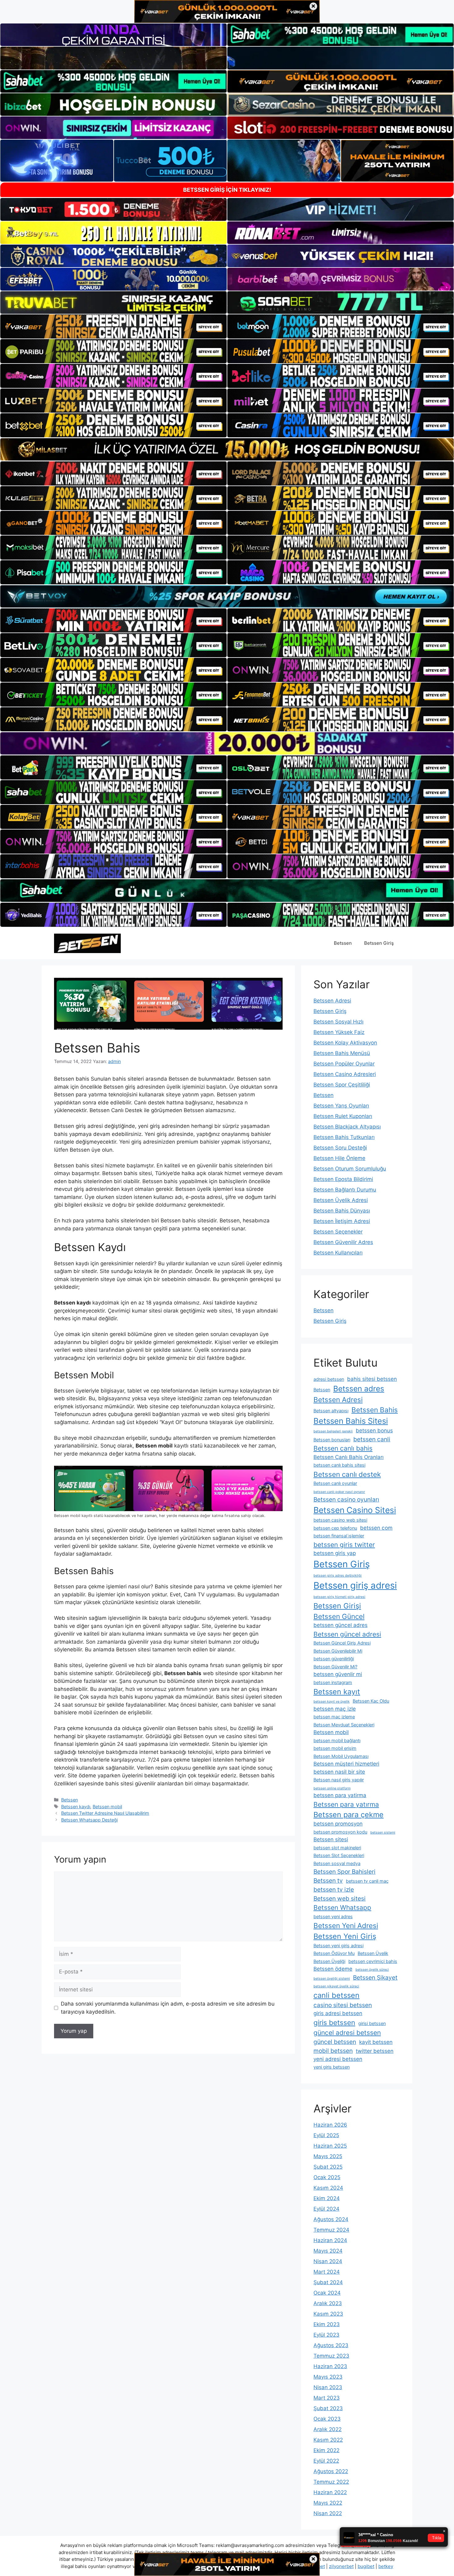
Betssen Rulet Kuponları (343, 1116)
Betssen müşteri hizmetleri (346, 1764)
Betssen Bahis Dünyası (342, 1211)
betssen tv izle (334, 1889)
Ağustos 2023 (331, 2345)
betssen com (376, 1528)
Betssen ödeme (333, 1969)
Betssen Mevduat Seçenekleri (344, 1725)
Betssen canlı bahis (343, 1448)
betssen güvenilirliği (334, 1659)
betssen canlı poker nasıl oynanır (339, 1492)
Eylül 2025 (326, 2135)
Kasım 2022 (328, 2440)
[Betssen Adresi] (87, 943)
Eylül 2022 (326, 2461)
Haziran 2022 (330, 2492)
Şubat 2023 (328, 2408)
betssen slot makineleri (337, 1848)
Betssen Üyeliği (329, 1961)
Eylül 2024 (326, 2209)
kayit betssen (376, 2042)
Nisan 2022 (328, 2513)
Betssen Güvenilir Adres (343, 1242)
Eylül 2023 (326, 2335)
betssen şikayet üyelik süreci (336, 1986)
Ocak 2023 (327, 2419)
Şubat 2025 (328, 2167)
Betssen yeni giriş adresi (338, 1946)
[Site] (114, 326)
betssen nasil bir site (339, 1772)
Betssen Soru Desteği (340, 1148)
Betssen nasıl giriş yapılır (339, 1780)
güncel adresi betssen (347, 2033)
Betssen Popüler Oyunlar (344, 1064)
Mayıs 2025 (328, 2156)
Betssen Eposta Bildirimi (343, 1179)
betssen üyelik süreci (372, 1970)
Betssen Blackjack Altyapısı (347, 1127)
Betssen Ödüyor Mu (334, 1953)
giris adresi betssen (338, 2013)
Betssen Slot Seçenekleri (339, 1855)
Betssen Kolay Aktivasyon (345, 1043)
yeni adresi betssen (338, 2059)
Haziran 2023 (330, 2366)
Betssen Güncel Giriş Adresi (342, 1643)
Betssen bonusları (332, 1440)
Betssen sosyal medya (337, 1863)
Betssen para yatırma (346, 1804)
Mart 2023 (327, 2398)
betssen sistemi (383, 1832)
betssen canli (372, 1439)
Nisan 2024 (328, 2261)
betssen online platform (332, 1788)
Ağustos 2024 (331, 2219)
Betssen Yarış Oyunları (341, 1106)
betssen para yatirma (340, 1795)
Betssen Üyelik (373, 1953)
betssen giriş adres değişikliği (338, 1576)
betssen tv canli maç (367, 1881)
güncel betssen (335, 2042)
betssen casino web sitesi (340, 1520)
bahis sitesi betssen (372, 1379)
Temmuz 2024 (331, 2230)
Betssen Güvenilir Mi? (335, 1667)
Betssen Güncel (339, 1616)
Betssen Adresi (332, 1001)
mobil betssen (333, 2051)
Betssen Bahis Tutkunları (344, 1137)
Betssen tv (328, 1881)
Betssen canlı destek (347, 1474)
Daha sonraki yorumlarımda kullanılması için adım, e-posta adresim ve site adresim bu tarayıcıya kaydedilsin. (168, 2008)
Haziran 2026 (330, 2125)
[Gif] (227, 449)
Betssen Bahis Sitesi (351, 1421)
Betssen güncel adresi (347, 1634)
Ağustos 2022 (331, 2471)
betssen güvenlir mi (338, 1674)
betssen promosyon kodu (340, 1832)
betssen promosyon (338, 1824)
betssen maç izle (335, 1709)
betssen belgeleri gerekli (333, 1431)
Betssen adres (359, 1389)
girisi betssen (372, 2023)
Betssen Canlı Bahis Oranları (349, 1457)
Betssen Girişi (337, 1606)
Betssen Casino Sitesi (355, 1510)
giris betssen (334, 2022)
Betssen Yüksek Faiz (339, 1032)
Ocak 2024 (327, 2293)
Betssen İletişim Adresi (342, 1221)
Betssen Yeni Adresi (346, 1925)
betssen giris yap (335, 1553)
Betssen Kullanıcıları (338, 1253)
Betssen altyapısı (331, 1411)
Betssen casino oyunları (346, 1499)
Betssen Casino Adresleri (345, 1074)
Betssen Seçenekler (338, 1232)
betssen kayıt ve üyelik (332, 1702)
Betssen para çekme (349, 1815)
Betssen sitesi (331, 1839)
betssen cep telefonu (335, 1528)
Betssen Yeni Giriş (345, 1936)
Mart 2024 (327, 2272)
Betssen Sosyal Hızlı (338, 1022)
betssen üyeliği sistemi (332, 1979)
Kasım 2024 (328, 2188)
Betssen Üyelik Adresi (341, 1200)
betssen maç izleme (334, 1717)
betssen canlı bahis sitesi (339, 1465)
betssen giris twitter (344, 1545)
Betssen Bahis (375, 1410)
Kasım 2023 (328, 2314)
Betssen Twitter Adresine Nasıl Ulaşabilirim (105, 1813)
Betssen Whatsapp (342, 1908)
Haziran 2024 (330, 2240)
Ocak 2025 (327, 2177)
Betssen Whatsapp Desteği (89, 1820)
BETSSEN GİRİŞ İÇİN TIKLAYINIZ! (227, 190)
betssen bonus (374, 1431)
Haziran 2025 (330, 2146)
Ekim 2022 (326, 2450)
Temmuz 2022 (331, 2482)
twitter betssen (375, 2051)
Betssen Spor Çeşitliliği (342, 1085)
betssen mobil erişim (335, 1748)
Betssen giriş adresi (355, 1585)
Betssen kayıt (337, 1692)
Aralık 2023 (328, 2303)
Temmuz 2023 (331, 2356)
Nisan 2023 (328, 2387)
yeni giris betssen (332, 2067)
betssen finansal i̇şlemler (339, 1536)
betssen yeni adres (333, 1916)
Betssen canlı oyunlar (335, 1483)
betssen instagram (333, 1682)
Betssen (343, 943)
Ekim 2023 (327, 2324)
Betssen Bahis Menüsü (342, 1053)
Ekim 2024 (327, 2198)
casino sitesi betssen (343, 2005)
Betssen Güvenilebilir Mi (338, 1651)
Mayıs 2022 (328, 2503)
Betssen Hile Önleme (339, 1158)
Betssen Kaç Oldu (371, 1701)
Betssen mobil (107, 1807)
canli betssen (336, 1995)
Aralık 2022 (328, 2429)
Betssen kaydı (76, 1807)
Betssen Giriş (379, 943)
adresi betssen (329, 1379)
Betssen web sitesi (340, 1898)
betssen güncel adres (340, 1625)
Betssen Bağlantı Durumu (345, 1190)
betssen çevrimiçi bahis (373, 1961)
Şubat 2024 (328, 2282)
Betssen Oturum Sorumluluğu (350, 1169)
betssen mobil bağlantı (337, 1740)
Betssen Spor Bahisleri (345, 1872)
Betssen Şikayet (375, 1977)
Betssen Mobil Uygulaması (341, 1756)
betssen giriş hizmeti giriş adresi (339, 1597)
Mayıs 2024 (328, 2251)
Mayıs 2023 (328, 2377)
